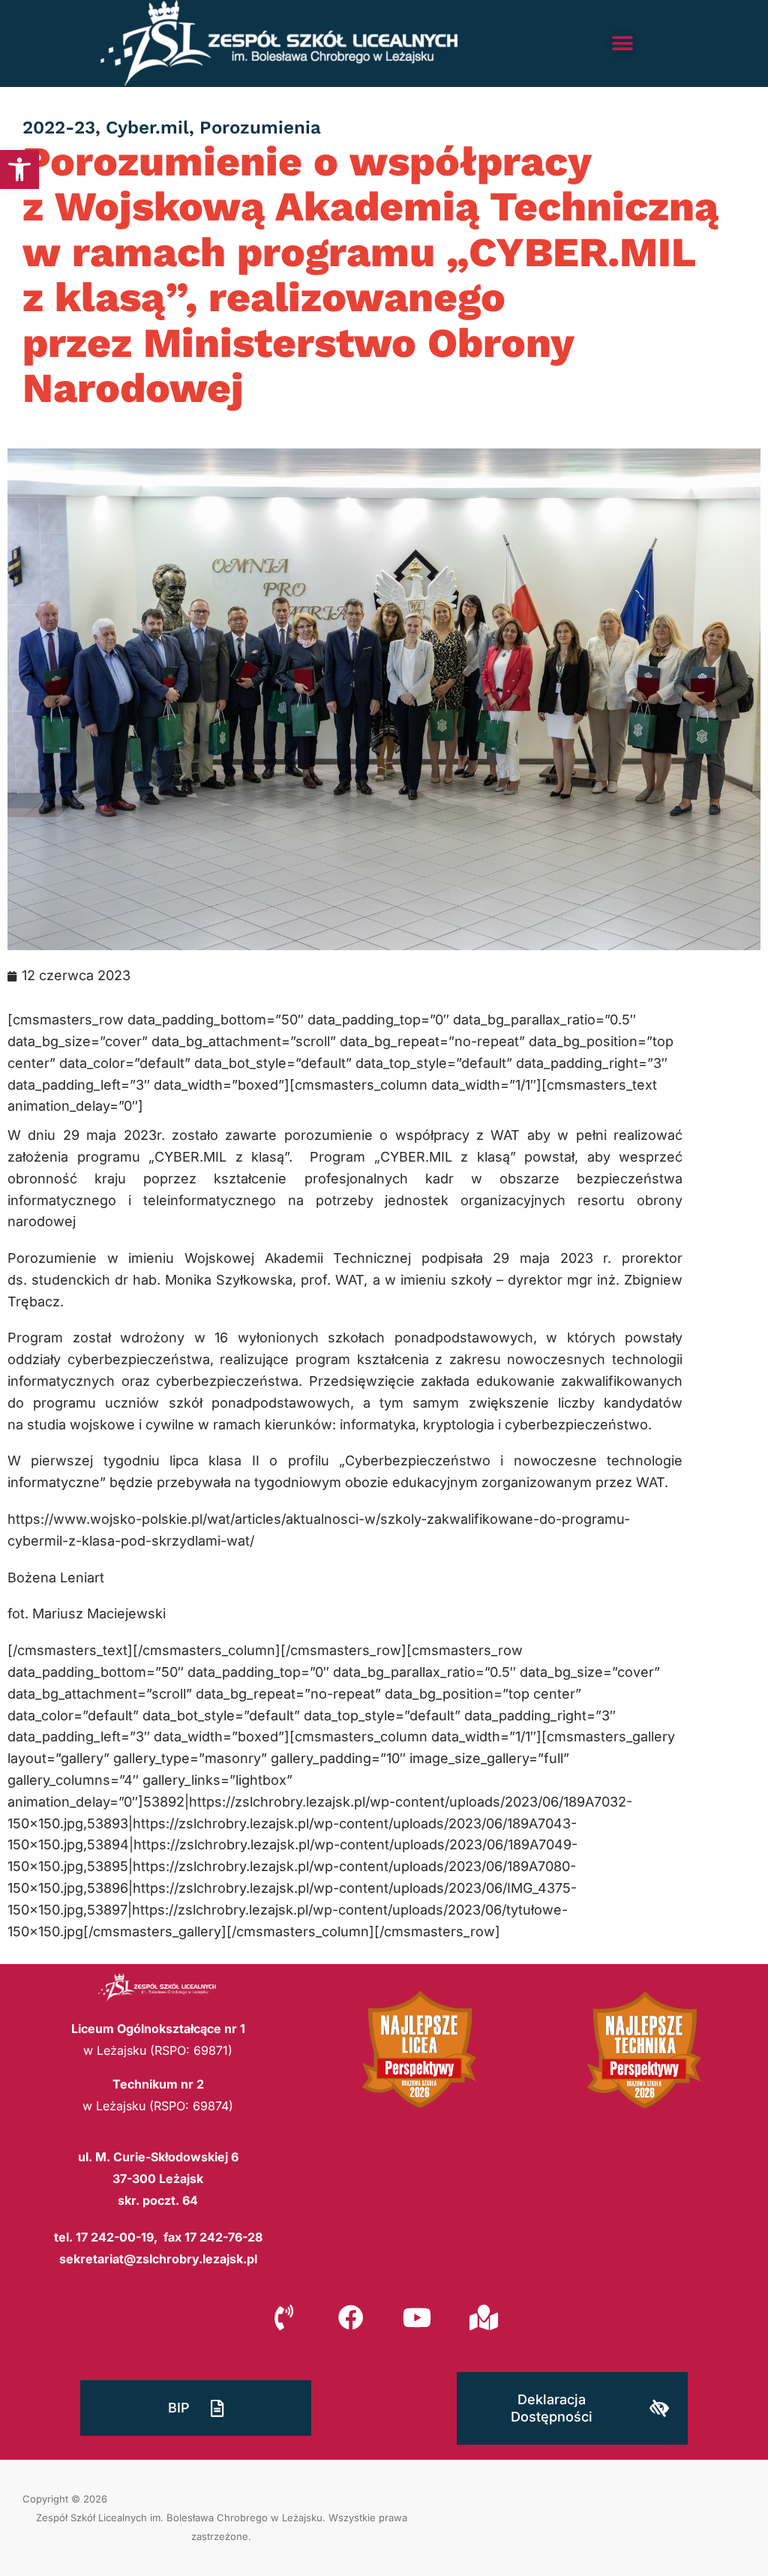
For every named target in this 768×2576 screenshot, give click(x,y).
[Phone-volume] (284, 2317)
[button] (19, 169)
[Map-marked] (483, 2317)
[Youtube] (417, 2317)
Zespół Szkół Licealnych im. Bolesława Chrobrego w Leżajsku (179, 2518)
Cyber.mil (147, 127)
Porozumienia (260, 127)
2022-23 (59, 127)
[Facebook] (351, 2317)
